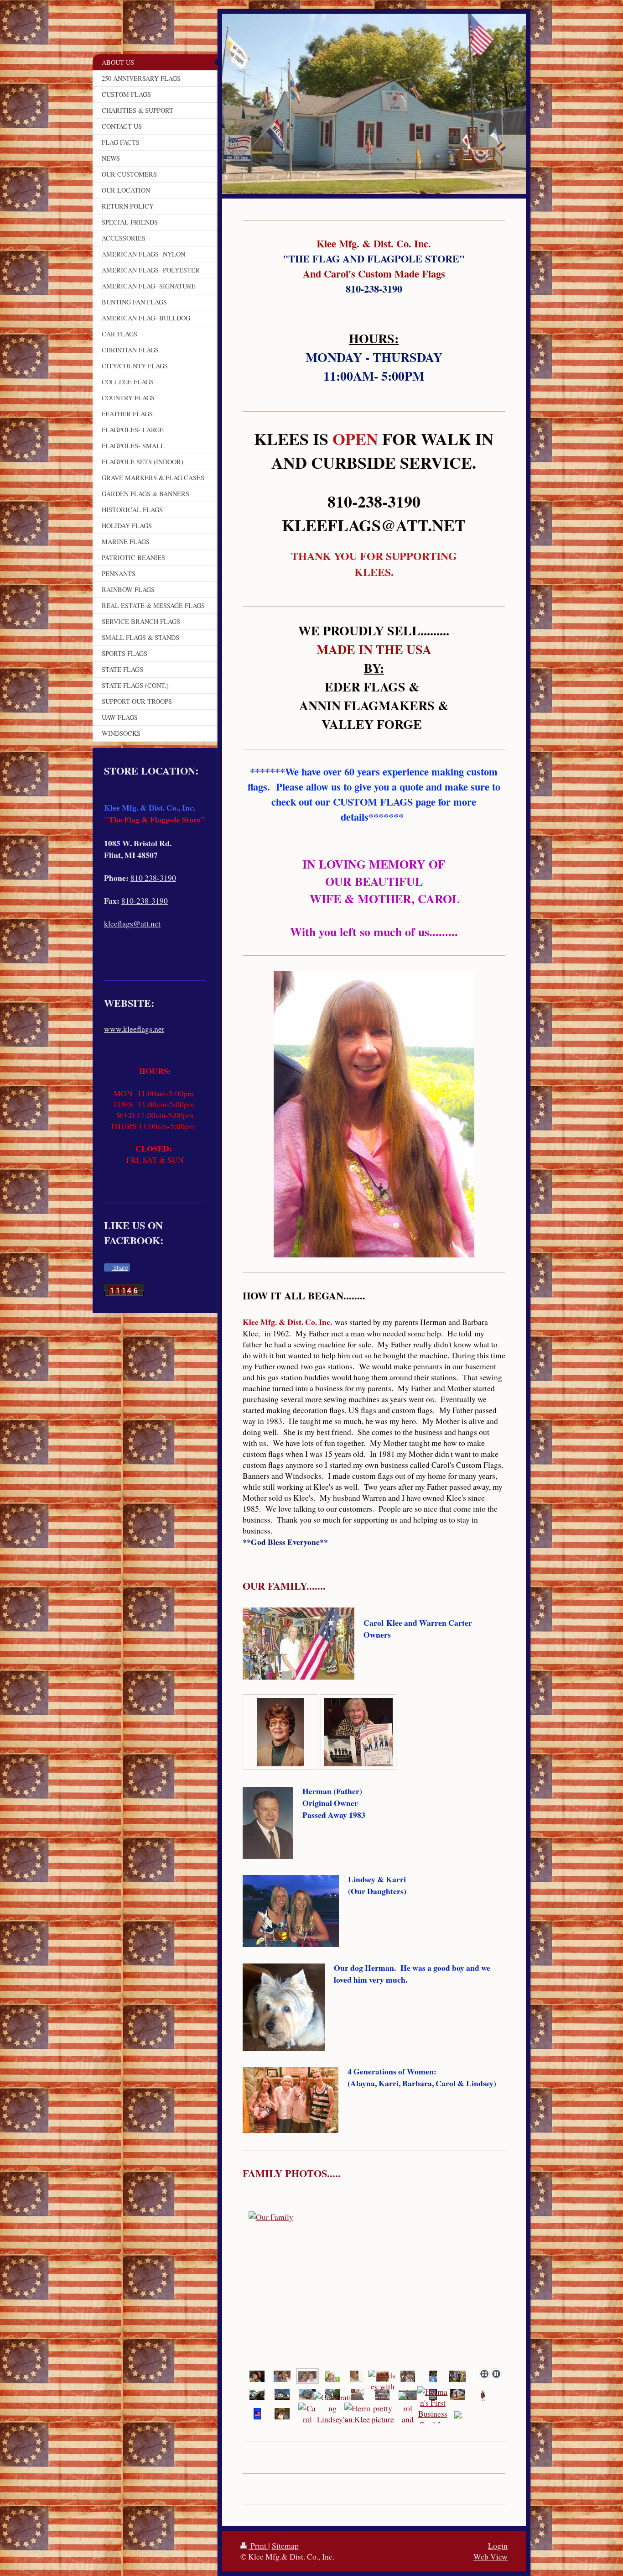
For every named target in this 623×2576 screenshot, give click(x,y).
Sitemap (285, 2545)
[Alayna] (332, 2376)
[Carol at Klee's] (433, 2376)
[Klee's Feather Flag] (483, 2395)
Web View (491, 2556)
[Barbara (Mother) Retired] (280, 1732)
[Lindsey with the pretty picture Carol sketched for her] (382, 2414)
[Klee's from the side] (307, 2394)
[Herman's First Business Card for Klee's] (433, 2414)
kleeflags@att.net (132, 923)
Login (498, 2545)
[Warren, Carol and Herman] (358, 2394)
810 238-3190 (153, 878)
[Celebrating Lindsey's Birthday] (332, 2414)
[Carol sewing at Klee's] (458, 2376)
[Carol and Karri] (408, 2414)
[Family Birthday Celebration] (408, 2376)
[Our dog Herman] (358, 2376)
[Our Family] (282, 2376)
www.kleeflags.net (134, 1029)
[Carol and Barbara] (374, 2299)
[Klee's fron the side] (282, 2394)
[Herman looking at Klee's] (257, 2394)
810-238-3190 (145, 901)
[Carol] (307, 2414)
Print (258, 2545)
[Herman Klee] (358, 2414)
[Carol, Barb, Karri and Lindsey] (282, 2414)
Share (120, 1268)
